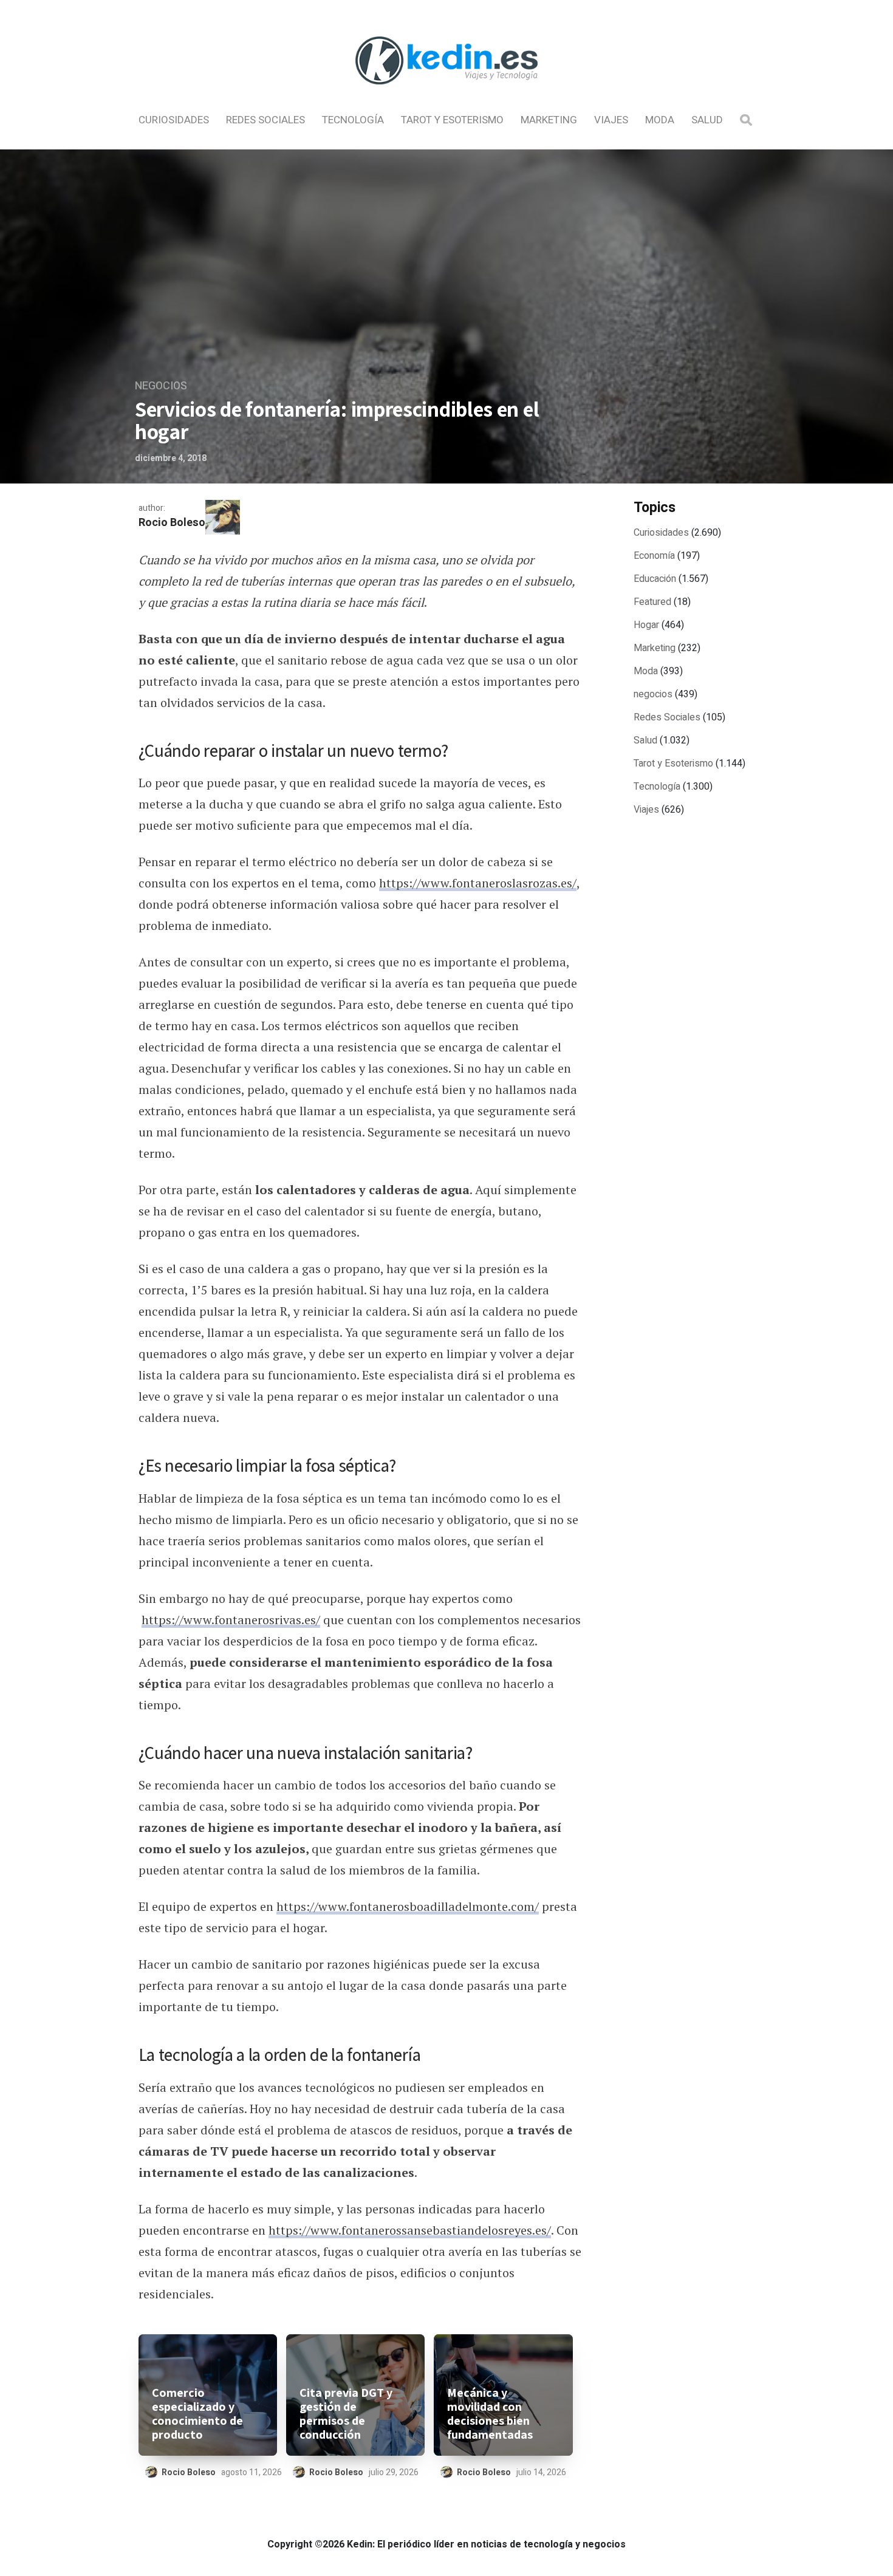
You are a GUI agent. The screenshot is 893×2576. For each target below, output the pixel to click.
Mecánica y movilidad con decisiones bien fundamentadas (490, 2414)
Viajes (611, 120)
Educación (655, 579)
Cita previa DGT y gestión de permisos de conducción (346, 2414)
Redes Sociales (265, 120)
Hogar (646, 625)
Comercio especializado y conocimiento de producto (197, 2414)
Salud (707, 120)
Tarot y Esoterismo (452, 120)
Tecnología (353, 120)
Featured (652, 602)
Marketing (549, 120)
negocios (161, 386)
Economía (654, 556)
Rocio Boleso (172, 523)
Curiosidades (174, 120)
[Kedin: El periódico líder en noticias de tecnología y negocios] (446, 95)
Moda (660, 120)
